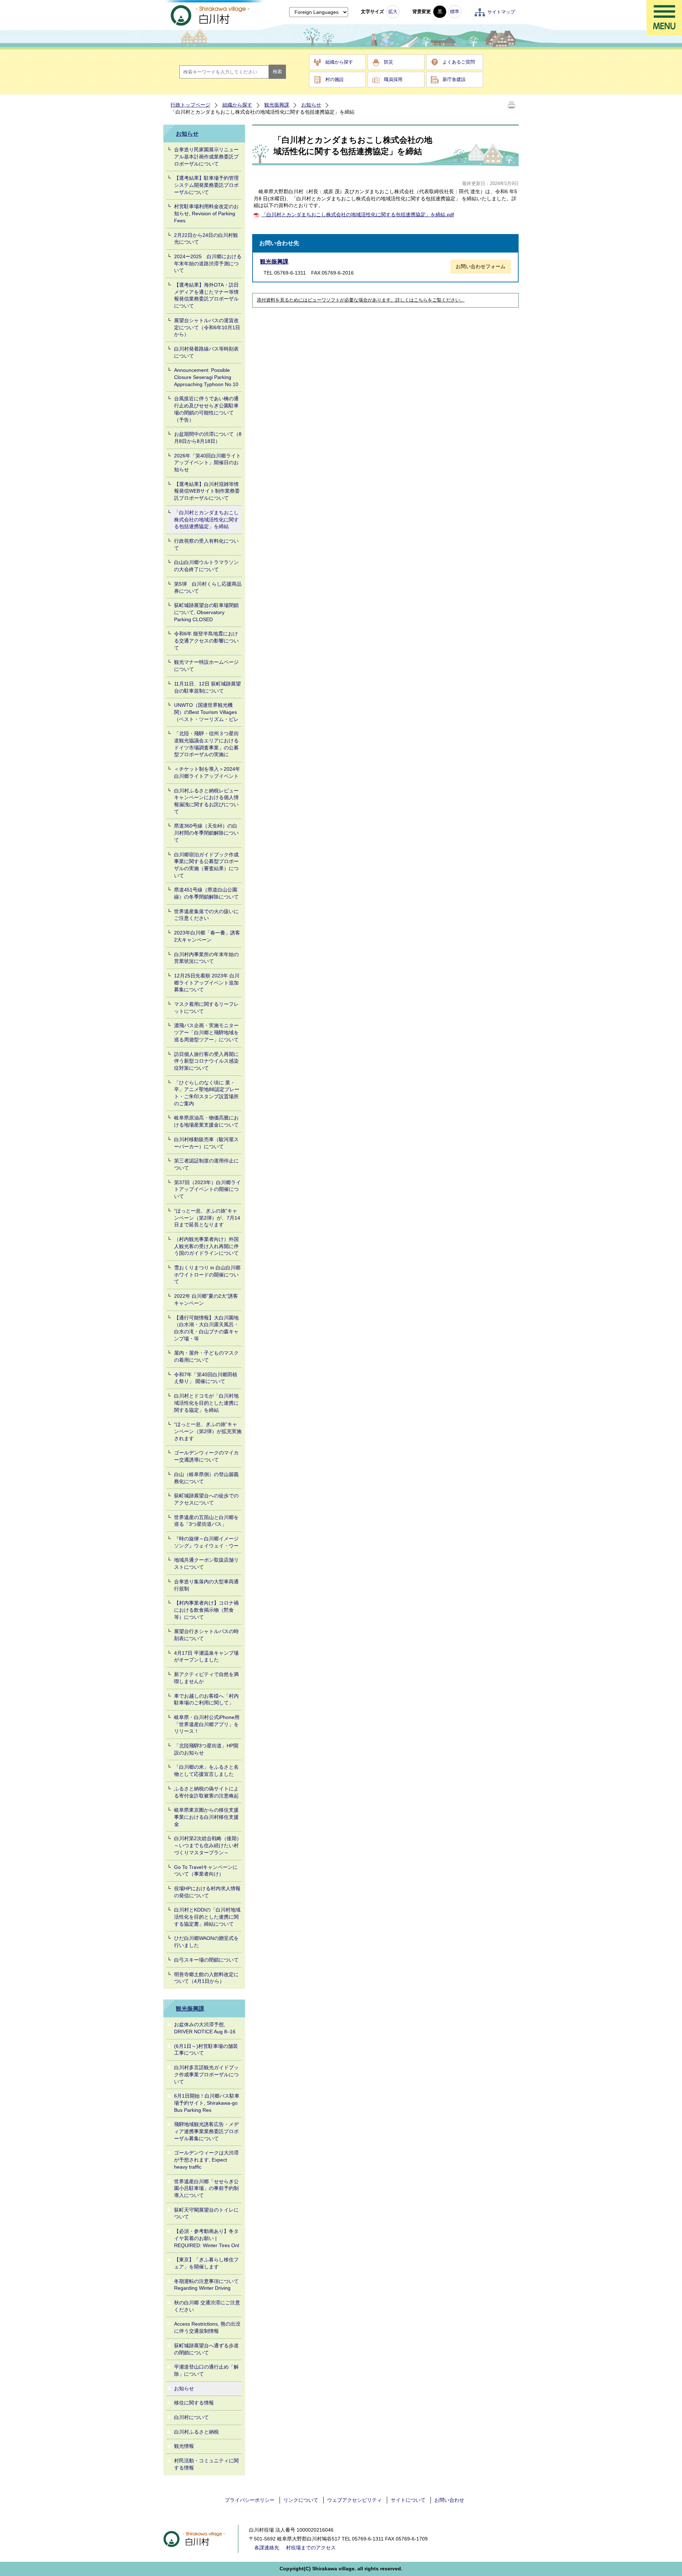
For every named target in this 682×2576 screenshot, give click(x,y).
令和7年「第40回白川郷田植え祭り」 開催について (206, 1378)
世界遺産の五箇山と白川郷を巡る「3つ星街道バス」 (206, 1521)
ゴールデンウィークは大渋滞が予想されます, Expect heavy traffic (206, 2160)
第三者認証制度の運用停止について (206, 1164)
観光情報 (184, 2446)
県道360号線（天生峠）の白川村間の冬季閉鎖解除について (206, 833)
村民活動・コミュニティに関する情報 (206, 2464)
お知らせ (311, 105)
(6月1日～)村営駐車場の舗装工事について (206, 2050)
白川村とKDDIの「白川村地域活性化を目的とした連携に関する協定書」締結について (207, 1917)
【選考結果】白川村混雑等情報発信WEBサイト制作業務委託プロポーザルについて (207, 491)
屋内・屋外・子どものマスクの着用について (206, 1356)
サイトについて (408, 2500)
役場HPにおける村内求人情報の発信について (207, 1892)
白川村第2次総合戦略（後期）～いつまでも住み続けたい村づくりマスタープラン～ (208, 1845)
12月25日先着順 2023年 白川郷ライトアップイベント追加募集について (207, 983)
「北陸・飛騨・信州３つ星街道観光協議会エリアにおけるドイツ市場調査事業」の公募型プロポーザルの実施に (206, 744)
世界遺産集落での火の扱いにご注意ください (206, 915)
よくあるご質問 (459, 62)
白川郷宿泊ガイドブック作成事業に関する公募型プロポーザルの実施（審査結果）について (206, 865)
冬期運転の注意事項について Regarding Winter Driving (206, 2285)
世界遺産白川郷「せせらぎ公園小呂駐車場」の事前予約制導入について (206, 2188)
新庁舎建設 (454, 79)
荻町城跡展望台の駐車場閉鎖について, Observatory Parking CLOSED (206, 612)
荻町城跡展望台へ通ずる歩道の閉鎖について (206, 2349)
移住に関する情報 (194, 2403)
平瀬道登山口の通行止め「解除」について (206, 2370)
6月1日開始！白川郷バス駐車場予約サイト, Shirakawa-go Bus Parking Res (207, 2103)
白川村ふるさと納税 (196, 2432)
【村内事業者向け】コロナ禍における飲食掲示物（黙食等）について (206, 1610)
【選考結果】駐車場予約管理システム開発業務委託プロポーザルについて (206, 185)
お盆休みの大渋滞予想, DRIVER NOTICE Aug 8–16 (205, 2028)
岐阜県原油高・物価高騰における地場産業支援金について (206, 1121)
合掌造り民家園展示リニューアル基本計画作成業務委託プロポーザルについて (206, 156)
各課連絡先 (267, 2548)
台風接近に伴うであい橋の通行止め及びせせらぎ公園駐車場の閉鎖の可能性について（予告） (206, 409)
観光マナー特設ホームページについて (206, 666)
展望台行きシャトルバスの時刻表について (206, 1635)
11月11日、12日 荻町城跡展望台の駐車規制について (207, 687)
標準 (455, 12)
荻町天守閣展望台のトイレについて (206, 2213)
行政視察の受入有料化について (206, 544)
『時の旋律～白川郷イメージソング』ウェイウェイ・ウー (206, 1542)
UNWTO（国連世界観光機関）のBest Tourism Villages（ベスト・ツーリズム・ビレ (206, 712)
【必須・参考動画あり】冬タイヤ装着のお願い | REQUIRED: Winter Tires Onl (207, 2238)
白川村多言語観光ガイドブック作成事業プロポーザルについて (206, 2074)
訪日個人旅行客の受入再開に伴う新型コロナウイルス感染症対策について (206, 1061)
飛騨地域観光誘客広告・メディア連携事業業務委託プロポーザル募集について (206, 2131)
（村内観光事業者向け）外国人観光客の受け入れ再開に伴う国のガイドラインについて (206, 1246)
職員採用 (393, 79)
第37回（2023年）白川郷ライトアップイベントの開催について (207, 1189)
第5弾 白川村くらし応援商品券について (208, 587)
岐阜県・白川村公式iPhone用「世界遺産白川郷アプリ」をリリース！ (207, 1724)
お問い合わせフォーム (481, 266)
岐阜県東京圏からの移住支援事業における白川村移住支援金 (206, 1817)
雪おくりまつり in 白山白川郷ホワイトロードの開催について (207, 1275)
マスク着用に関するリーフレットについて (206, 1008)
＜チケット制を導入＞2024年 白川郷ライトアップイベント (207, 772)
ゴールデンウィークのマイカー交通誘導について (206, 1456)
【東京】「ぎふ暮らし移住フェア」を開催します (206, 2263)
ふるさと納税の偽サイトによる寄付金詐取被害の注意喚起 (206, 1792)
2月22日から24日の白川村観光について (206, 239)
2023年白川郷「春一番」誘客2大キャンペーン (207, 936)
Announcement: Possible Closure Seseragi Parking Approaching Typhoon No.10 (206, 377)
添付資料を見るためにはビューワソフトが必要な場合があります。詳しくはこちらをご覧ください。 (361, 300)
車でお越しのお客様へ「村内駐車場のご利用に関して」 (206, 1699)
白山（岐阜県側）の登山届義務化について (206, 1478)
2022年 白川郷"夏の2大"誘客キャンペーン (206, 1300)
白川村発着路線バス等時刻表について (206, 352)
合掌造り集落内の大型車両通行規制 (206, 1585)
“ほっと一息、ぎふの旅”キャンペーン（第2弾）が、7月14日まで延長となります (207, 1218)
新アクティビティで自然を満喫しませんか (206, 1678)
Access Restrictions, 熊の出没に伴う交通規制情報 (207, 2327)
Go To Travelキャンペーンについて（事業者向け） (206, 1871)
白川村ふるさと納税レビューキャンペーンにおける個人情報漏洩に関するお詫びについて (206, 801)
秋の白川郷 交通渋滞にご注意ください (207, 2306)
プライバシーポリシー (250, 2500)
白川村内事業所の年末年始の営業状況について (206, 958)
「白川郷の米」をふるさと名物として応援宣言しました (206, 1770)
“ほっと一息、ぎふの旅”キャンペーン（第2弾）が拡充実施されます (208, 1431)
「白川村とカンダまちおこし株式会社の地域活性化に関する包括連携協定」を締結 (206, 519)
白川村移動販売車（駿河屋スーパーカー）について (206, 1143)
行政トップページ (190, 105)
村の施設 (335, 79)
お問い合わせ (449, 2500)
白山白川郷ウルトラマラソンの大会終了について (206, 566)
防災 (389, 62)
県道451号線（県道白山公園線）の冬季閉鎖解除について (206, 893)
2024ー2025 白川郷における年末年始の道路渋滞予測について (208, 263)
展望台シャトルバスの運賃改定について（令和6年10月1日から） (207, 327)
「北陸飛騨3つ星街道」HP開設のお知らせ (206, 1749)
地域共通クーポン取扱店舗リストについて (206, 1563)
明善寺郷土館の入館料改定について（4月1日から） (206, 1978)
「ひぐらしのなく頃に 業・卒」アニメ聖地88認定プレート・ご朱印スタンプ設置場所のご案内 (207, 1093)
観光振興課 (277, 105)
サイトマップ (501, 12)
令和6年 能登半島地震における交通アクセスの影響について (206, 641)
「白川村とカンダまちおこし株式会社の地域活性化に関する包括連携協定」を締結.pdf (358, 215)
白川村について (191, 2417)
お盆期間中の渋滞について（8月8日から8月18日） (208, 438)
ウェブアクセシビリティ (354, 2500)
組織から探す (339, 62)
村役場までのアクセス (311, 2548)
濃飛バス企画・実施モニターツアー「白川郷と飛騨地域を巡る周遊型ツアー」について (206, 1032)
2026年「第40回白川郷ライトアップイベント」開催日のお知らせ (207, 463)
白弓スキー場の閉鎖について (206, 1960)
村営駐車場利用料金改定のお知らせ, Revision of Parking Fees (206, 213)
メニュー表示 (664, 18)
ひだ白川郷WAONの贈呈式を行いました (206, 1942)
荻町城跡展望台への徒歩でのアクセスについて (206, 1499)
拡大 (393, 12)
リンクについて (301, 2500)
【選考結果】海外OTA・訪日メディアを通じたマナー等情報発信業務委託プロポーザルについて (206, 295)
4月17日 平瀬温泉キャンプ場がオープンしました (206, 1656)
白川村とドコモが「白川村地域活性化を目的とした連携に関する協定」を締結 (206, 1403)
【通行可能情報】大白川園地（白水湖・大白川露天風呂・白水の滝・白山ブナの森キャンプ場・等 (206, 1328)
